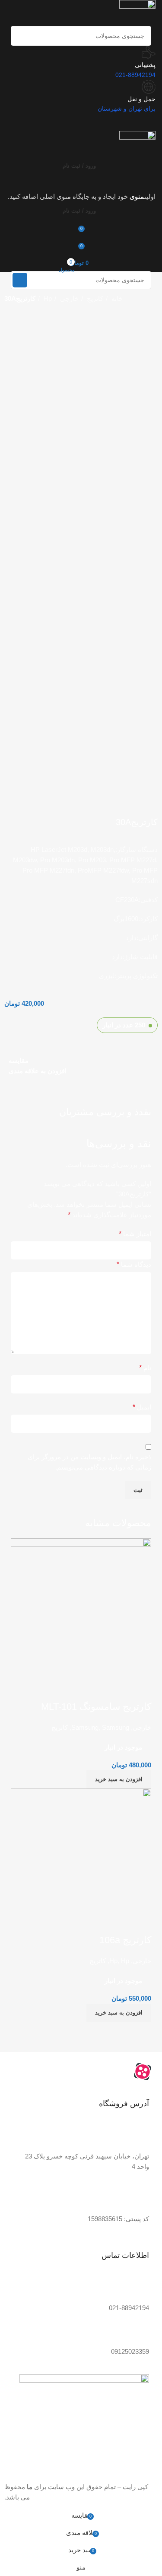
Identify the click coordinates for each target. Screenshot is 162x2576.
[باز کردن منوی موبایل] (81, 122)
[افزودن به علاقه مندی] (94, 1923)
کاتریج (94, 298)
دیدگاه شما (134, 1264)
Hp (47, 298)
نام (145, 1368)
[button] (119, 2013)
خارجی (68, 298)
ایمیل (142, 1407)
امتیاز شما (135, 1234)
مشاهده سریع (117, 1923)
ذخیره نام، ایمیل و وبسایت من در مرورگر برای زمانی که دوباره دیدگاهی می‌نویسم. (89, 1462)
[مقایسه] (140, 1923)
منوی (137, 196)
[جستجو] (21, 36)
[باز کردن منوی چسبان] (81, 183)
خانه (116, 298)
